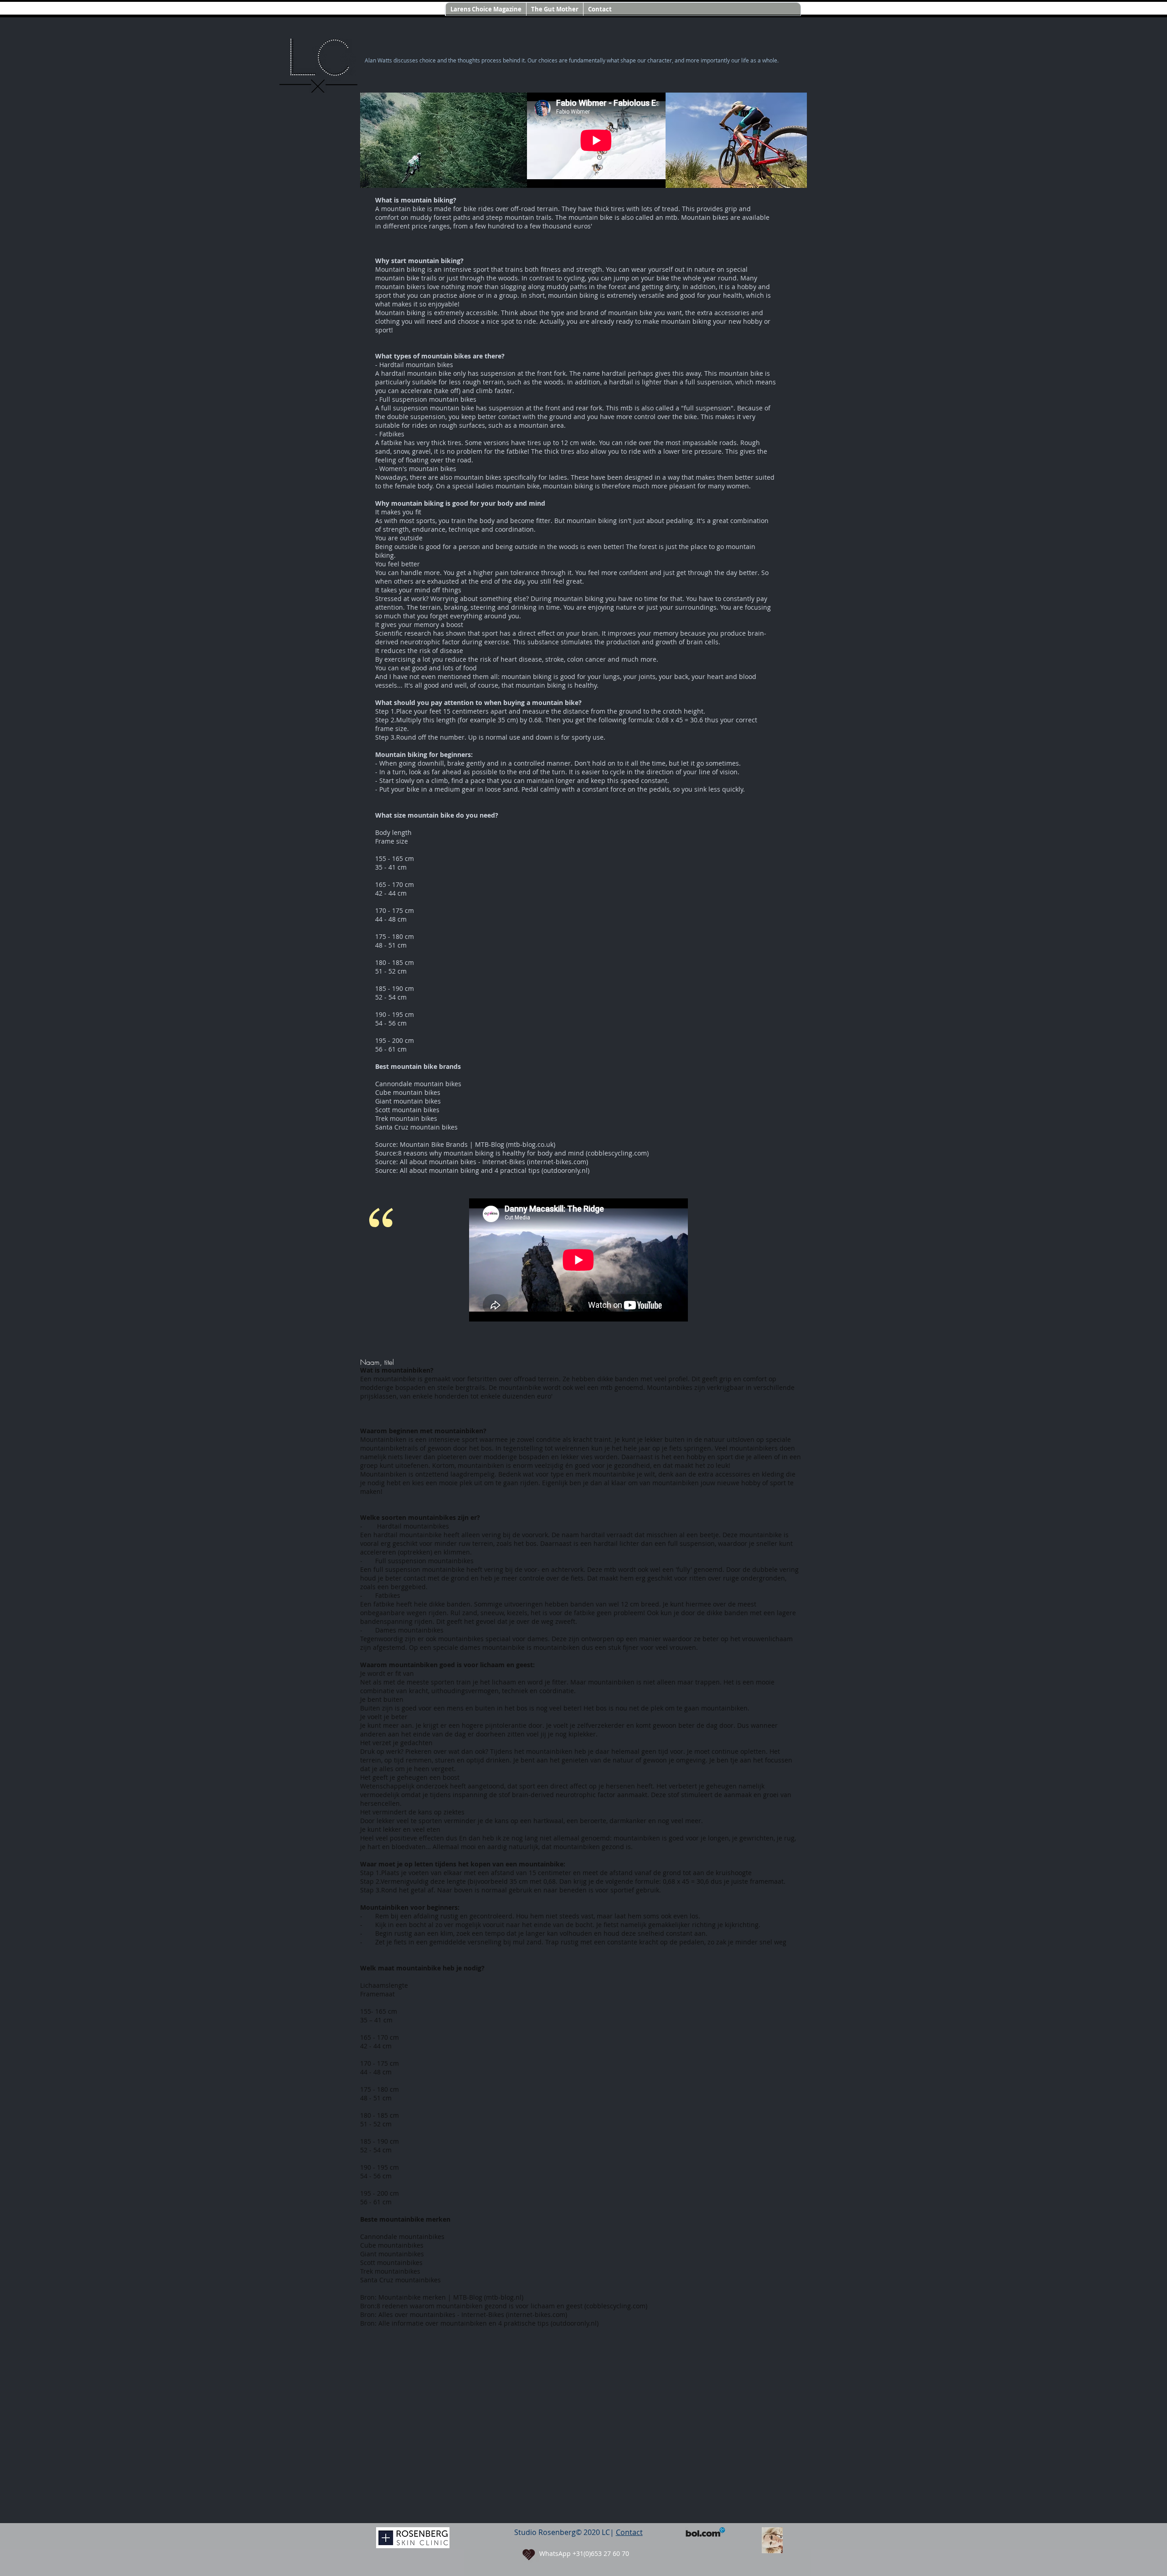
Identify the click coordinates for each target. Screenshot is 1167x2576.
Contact (629, 2532)
